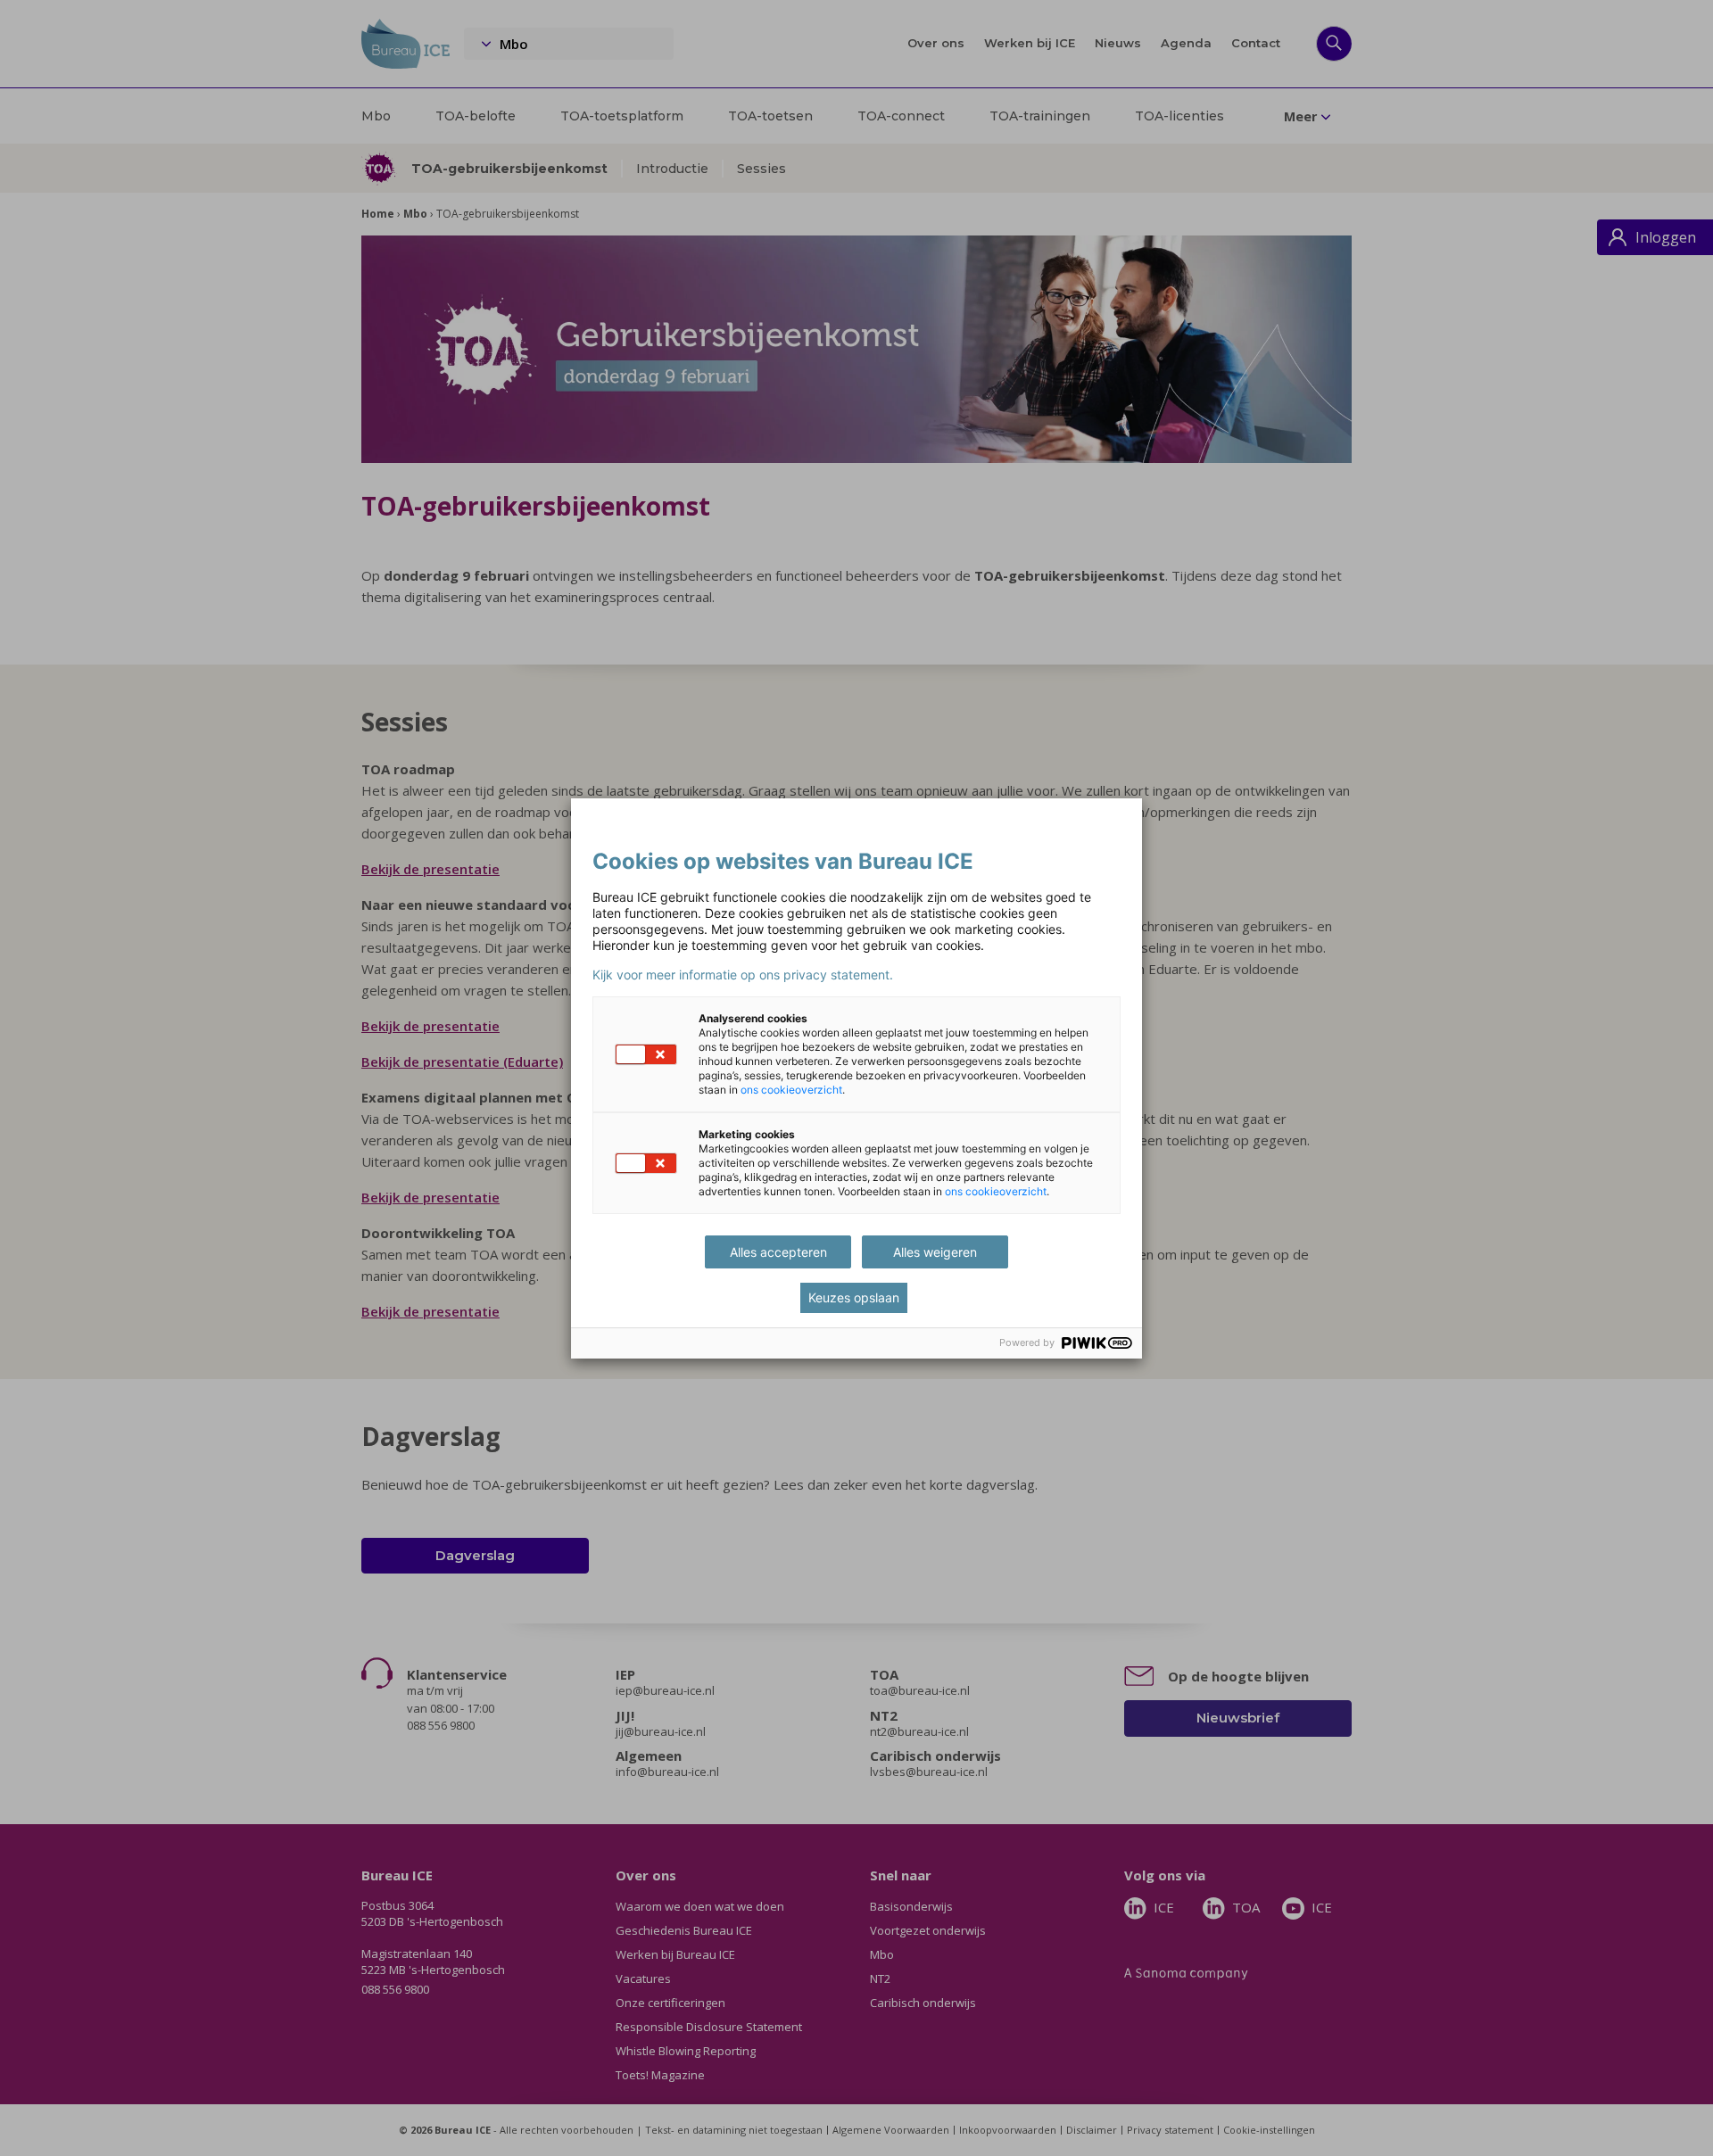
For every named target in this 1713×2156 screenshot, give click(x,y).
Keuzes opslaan (854, 1297)
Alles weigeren (935, 1252)
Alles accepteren (778, 1252)
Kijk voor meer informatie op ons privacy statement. (743, 975)
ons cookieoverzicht (791, 1090)
